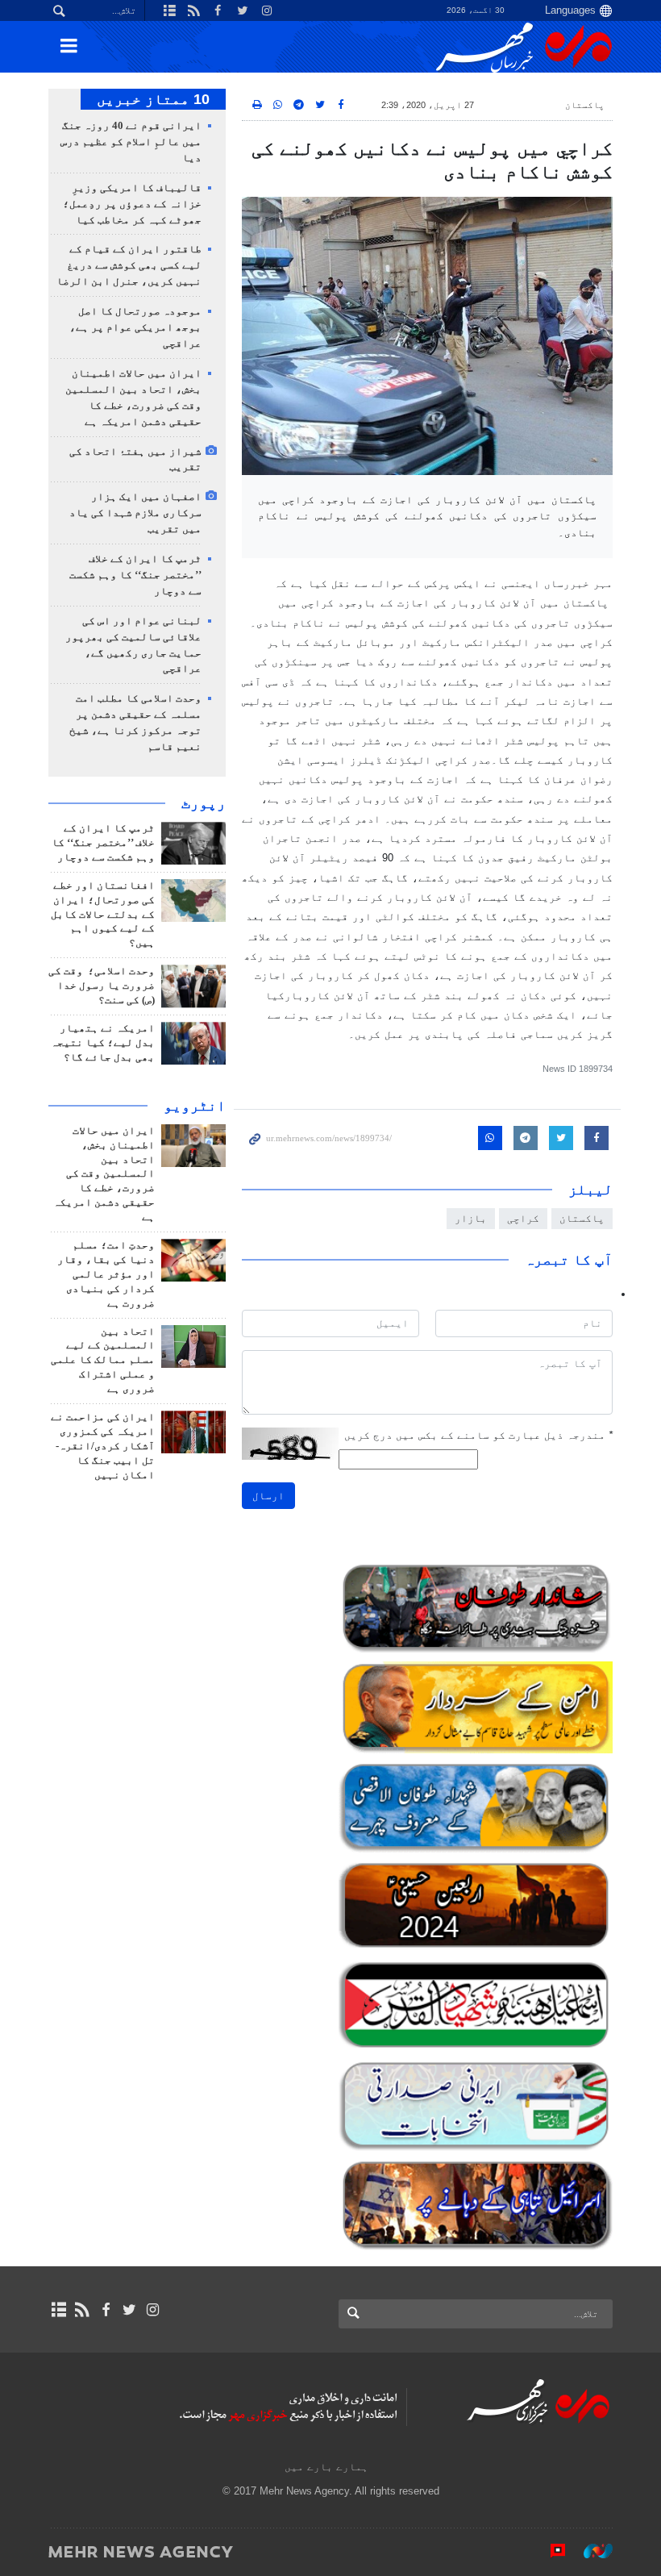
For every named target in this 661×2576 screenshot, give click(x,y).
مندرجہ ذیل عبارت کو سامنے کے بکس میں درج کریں (478, 1435)
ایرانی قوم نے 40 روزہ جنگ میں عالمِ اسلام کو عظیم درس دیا (131, 142)
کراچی (523, 1218)
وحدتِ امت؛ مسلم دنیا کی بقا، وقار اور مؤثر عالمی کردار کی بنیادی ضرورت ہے (106, 1274)
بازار (471, 1218)
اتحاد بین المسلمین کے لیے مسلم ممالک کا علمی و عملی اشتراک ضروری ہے (103, 1361)
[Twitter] (129, 2310)
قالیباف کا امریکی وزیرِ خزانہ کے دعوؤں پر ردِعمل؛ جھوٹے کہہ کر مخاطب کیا (132, 204)
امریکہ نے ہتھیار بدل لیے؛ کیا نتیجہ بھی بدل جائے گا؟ (103, 1043)
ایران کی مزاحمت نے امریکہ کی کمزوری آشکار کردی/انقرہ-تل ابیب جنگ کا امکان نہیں (103, 1446)
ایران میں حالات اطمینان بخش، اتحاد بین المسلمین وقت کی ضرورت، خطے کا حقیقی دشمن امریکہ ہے (104, 1174)
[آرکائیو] (58, 2310)
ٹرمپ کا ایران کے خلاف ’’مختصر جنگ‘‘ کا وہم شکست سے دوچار (135, 575)
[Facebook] (105, 2310)
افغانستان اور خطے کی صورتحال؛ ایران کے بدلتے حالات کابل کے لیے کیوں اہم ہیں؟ (103, 915)
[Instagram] (153, 2310)
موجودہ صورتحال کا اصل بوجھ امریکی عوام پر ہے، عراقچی (135, 327)
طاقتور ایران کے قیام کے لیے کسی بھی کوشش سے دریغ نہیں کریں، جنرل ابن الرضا (129, 265)
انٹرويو (195, 1106)
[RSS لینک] (82, 2310)
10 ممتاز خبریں (153, 99)
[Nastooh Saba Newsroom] (590, 2551)
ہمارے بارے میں (326, 2467)
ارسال (268, 1496)
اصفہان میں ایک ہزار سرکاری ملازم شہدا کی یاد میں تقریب (135, 513)
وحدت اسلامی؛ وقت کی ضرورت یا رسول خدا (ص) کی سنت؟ (102, 986)
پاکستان (585, 105)
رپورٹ (204, 803)
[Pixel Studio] (550, 2551)
